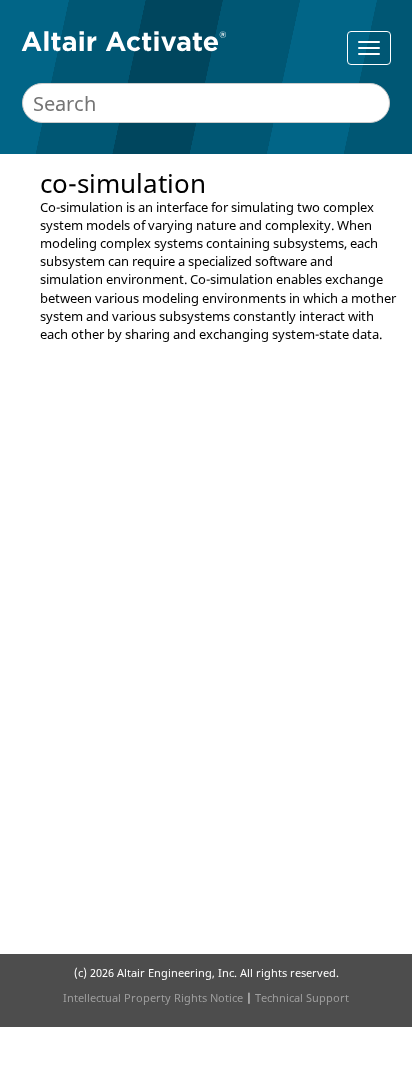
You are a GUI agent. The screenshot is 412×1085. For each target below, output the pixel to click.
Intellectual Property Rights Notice (153, 997)
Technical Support (302, 997)
